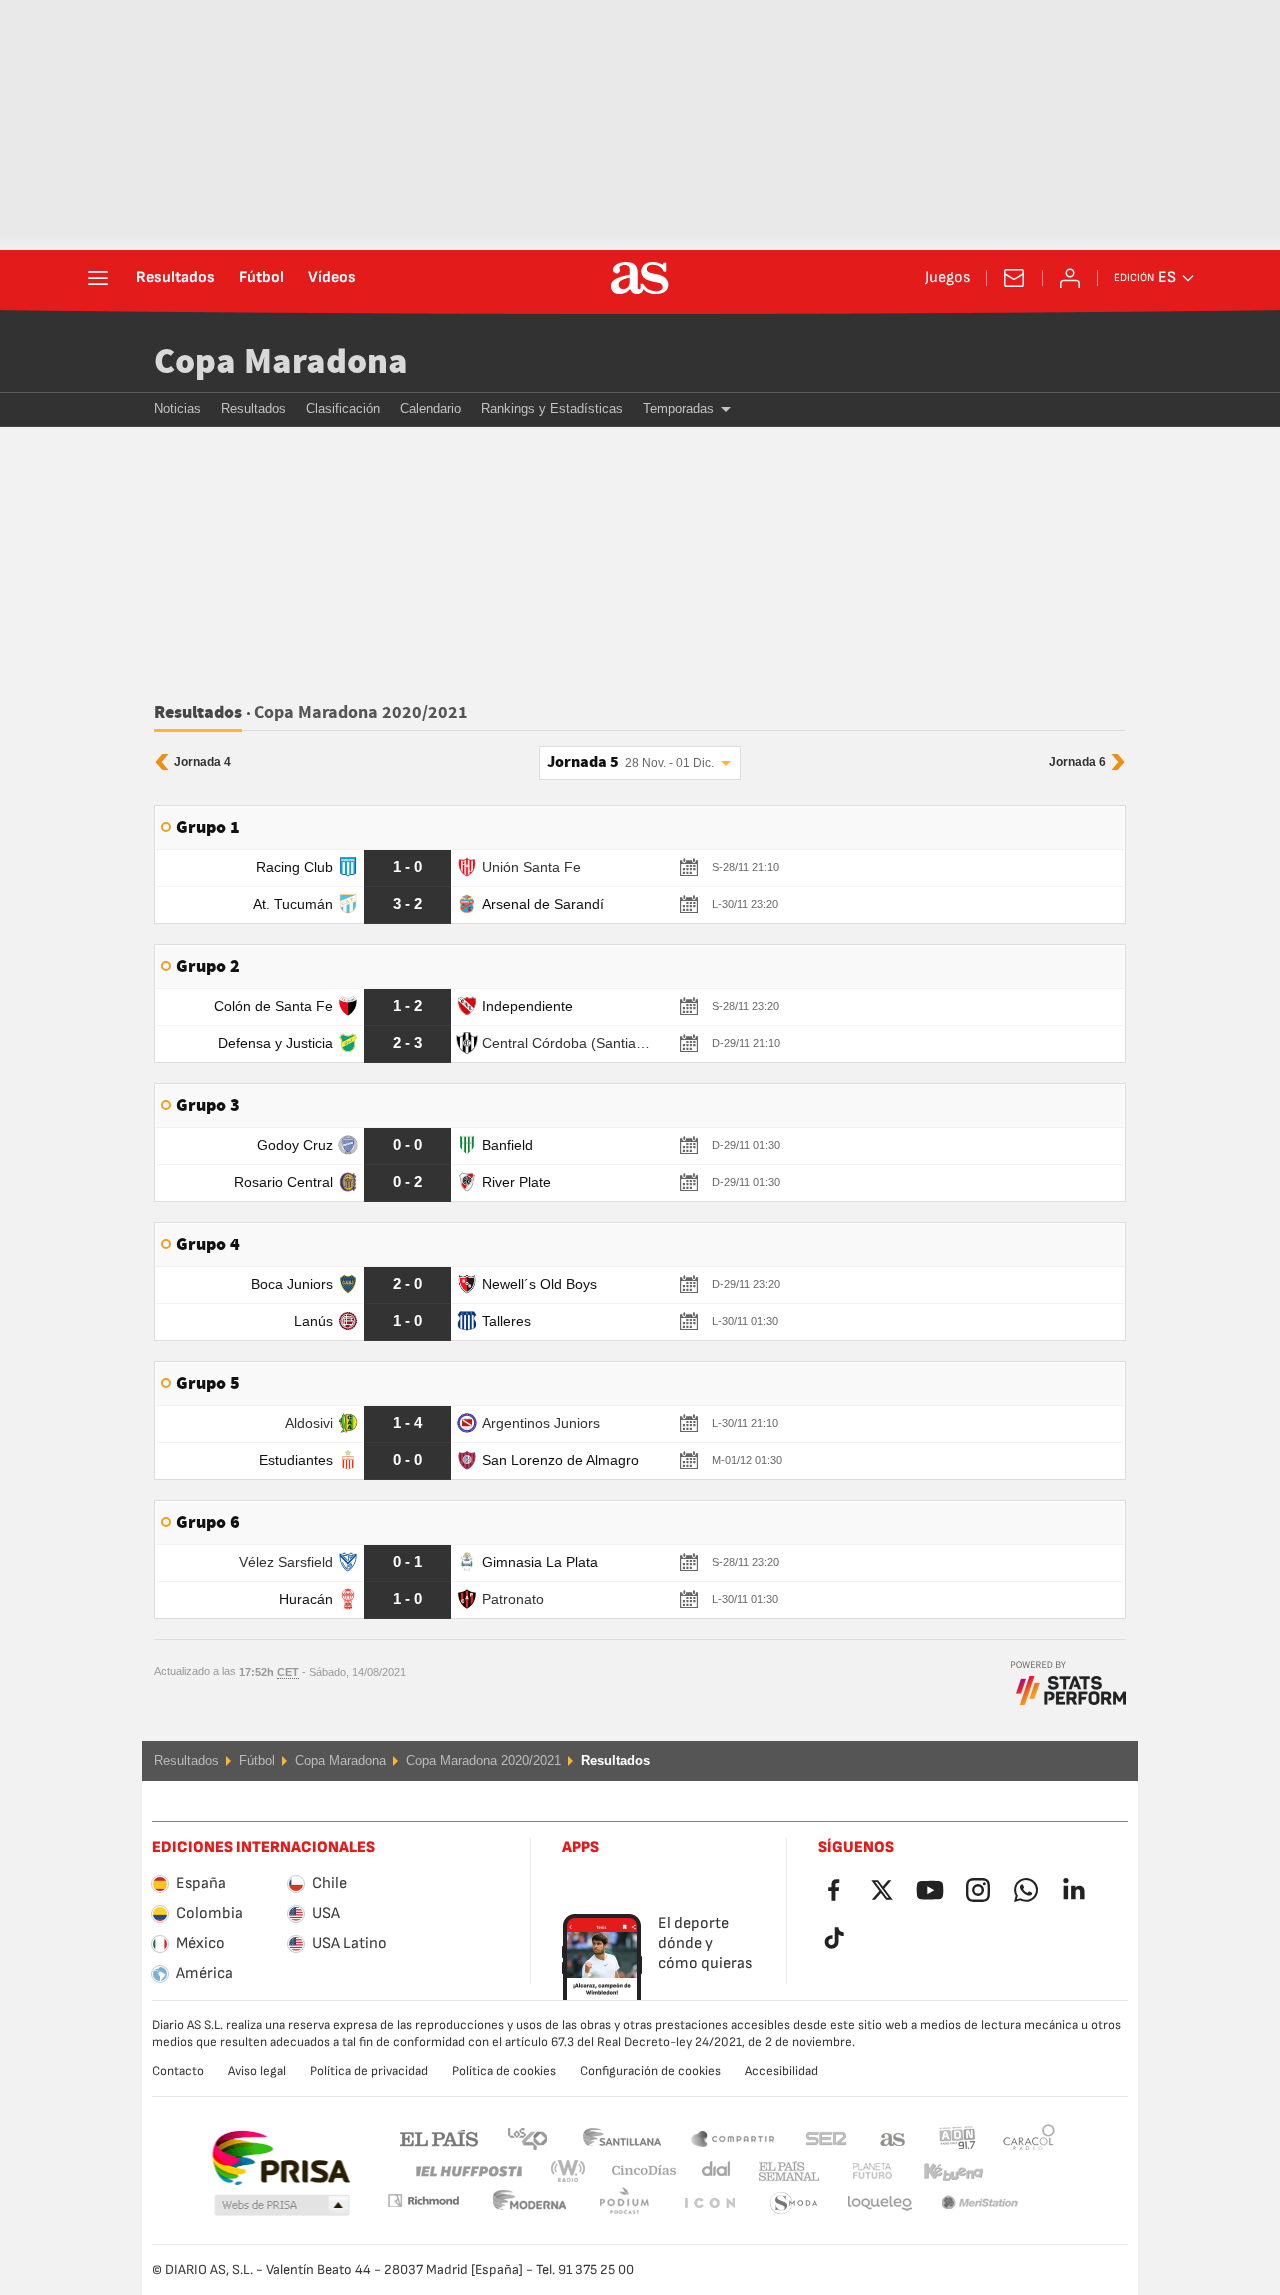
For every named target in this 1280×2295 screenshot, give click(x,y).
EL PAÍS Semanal (784, 2171)
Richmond (1022, 2171)
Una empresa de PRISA (280, 2158)
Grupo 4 (208, 1245)
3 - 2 (407, 903)
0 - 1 (407, 1561)
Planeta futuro (855, 2171)
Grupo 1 (208, 828)
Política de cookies (504, 2071)
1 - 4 (407, 1422)
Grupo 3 (208, 1106)
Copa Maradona (281, 362)
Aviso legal (257, 2071)
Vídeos (332, 278)
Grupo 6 (208, 1523)
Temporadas (678, 408)
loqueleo (794, 2203)
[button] (282, 2206)
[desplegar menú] (98, 278)
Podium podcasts (530, 2203)
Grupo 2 (208, 967)
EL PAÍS (439, 2137)
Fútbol (261, 278)
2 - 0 (407, 1283)
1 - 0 (407, 866)
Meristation (880, 2203)
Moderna (423, 2200)
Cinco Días (637, 2171)
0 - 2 (407, 1181)
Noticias (177, 408)
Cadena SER (826, 2137)
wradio (574, 2171)
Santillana (621, 2137)
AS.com (893, 2137)
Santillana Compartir (733, 2137)
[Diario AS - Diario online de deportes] (640, 278)
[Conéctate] (1070, 278)
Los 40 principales (527, 2137)
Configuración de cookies (650, 2071)
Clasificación (343, 408)
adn (957, 2137)
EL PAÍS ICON (624, 2203)
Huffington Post (467, 2171)
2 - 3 (407, 1042)
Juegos (947, 278)
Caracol (1029, 2137)
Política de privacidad (369, 2071)
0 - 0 (407, 1144)
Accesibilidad (781, 2071)
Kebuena (941, 2171)
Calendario (430, 408)
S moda (709, 2203)
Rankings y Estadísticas (552, 408)
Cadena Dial (712, 2171)
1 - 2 (407, 1005)
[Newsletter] (1014, 278)
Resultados (175, 278)
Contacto (178, 2071)
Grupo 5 (208, 1384)
